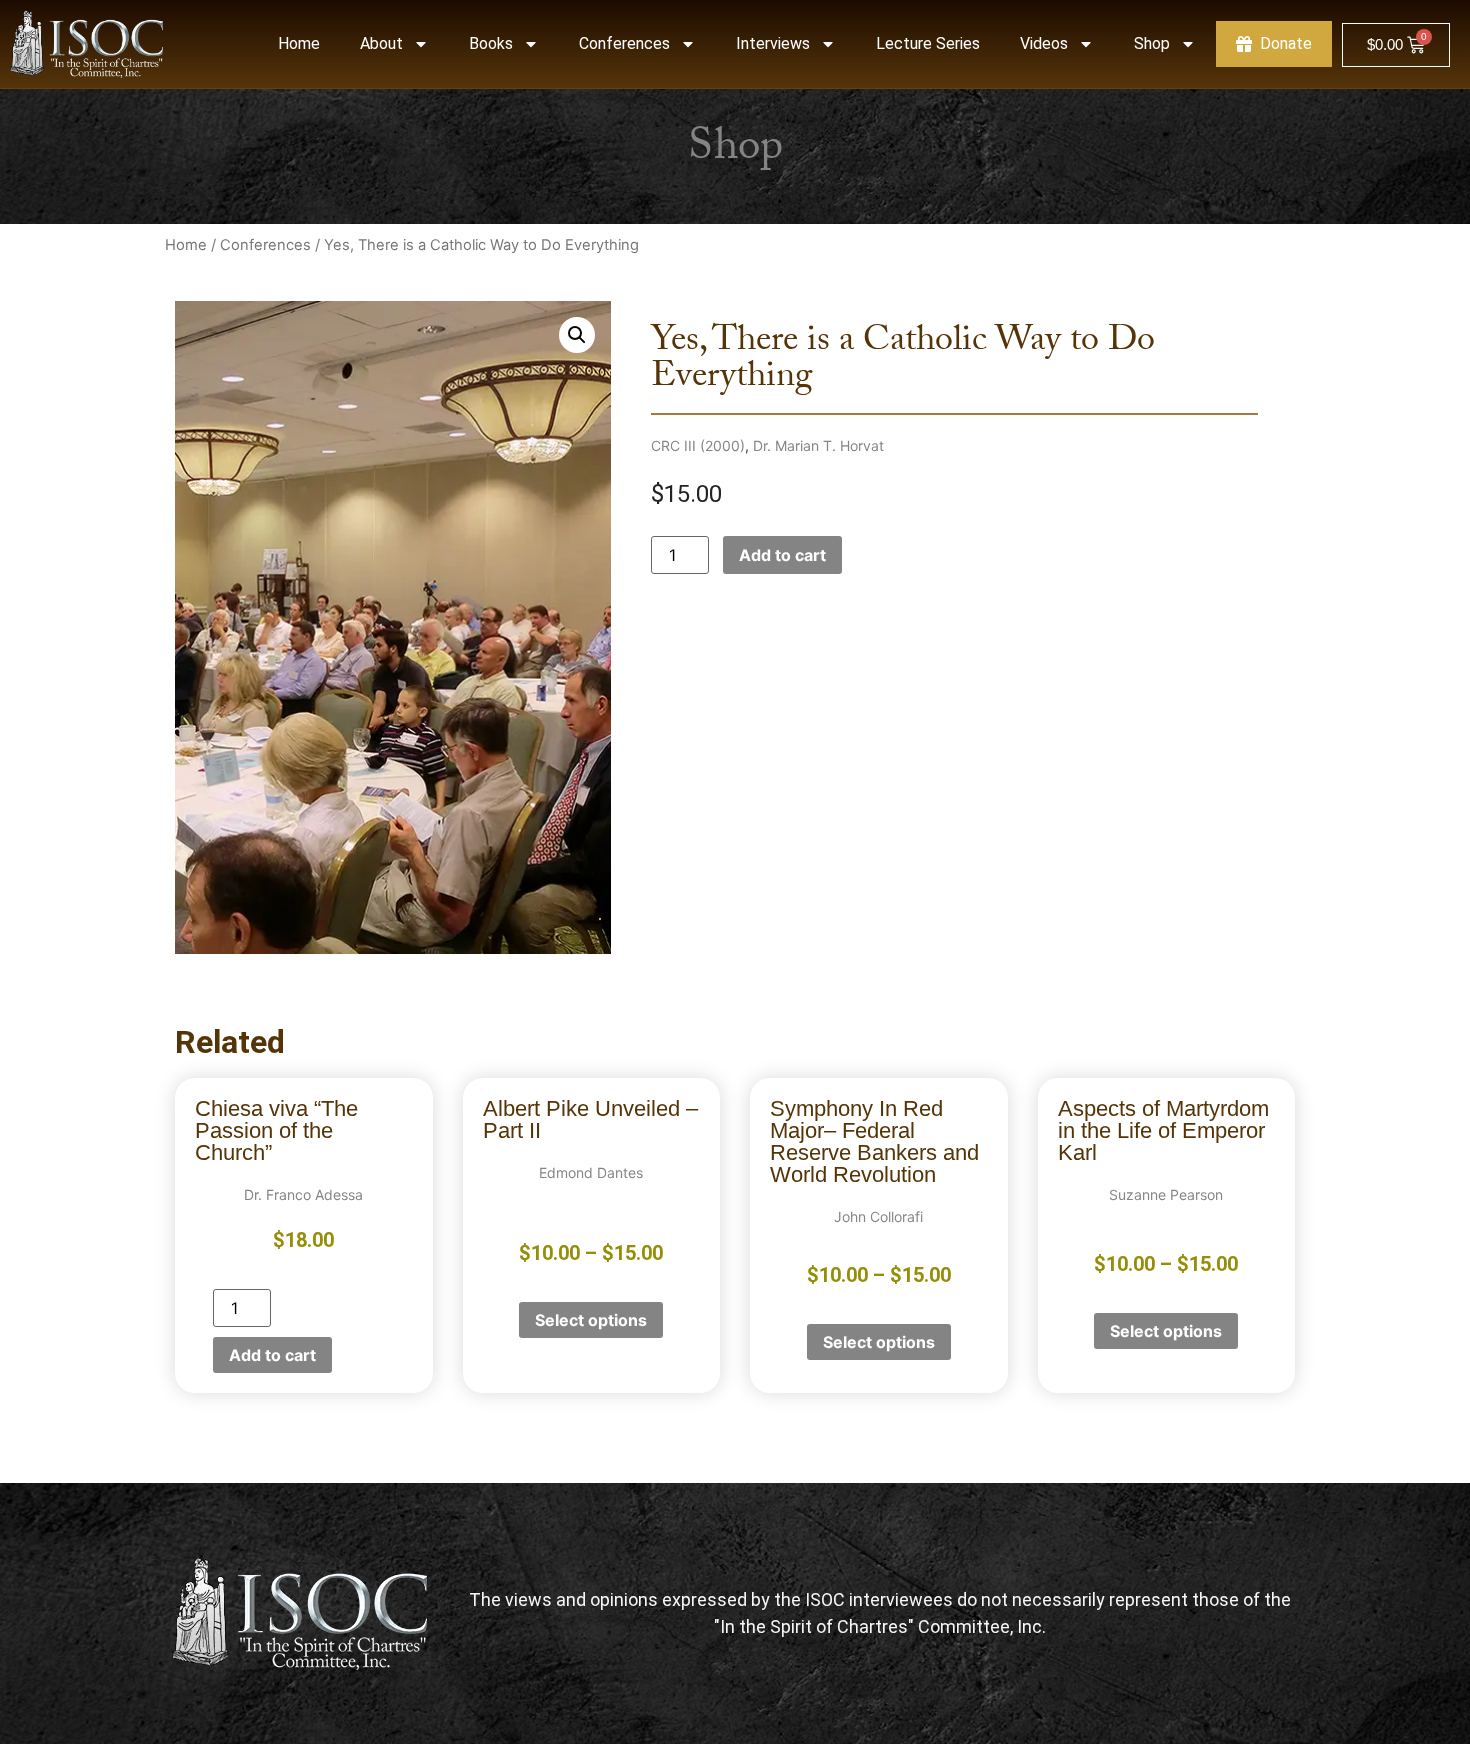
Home (299, 43)
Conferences (624, 43)
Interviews (773, 43)
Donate (1286, 43)
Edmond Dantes (591, 1172)
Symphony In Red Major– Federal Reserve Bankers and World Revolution (874, 1141)
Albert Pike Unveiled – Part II (590, 1119)
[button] (577, 335)
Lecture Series (928, 43)
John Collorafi (878, 1216)
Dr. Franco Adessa (303, 1194)
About (381, 43)
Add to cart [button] (272, 1355)
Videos (1044, 43)
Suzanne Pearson (1166, 1194)
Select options (591, 1320)
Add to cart (782, 555)
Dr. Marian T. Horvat (818, 445)
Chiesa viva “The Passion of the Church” (276, 1130)
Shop (1152, 43)
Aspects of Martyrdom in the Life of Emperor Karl (1163, 1130)
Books (491, 43)
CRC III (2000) (698, 445)
